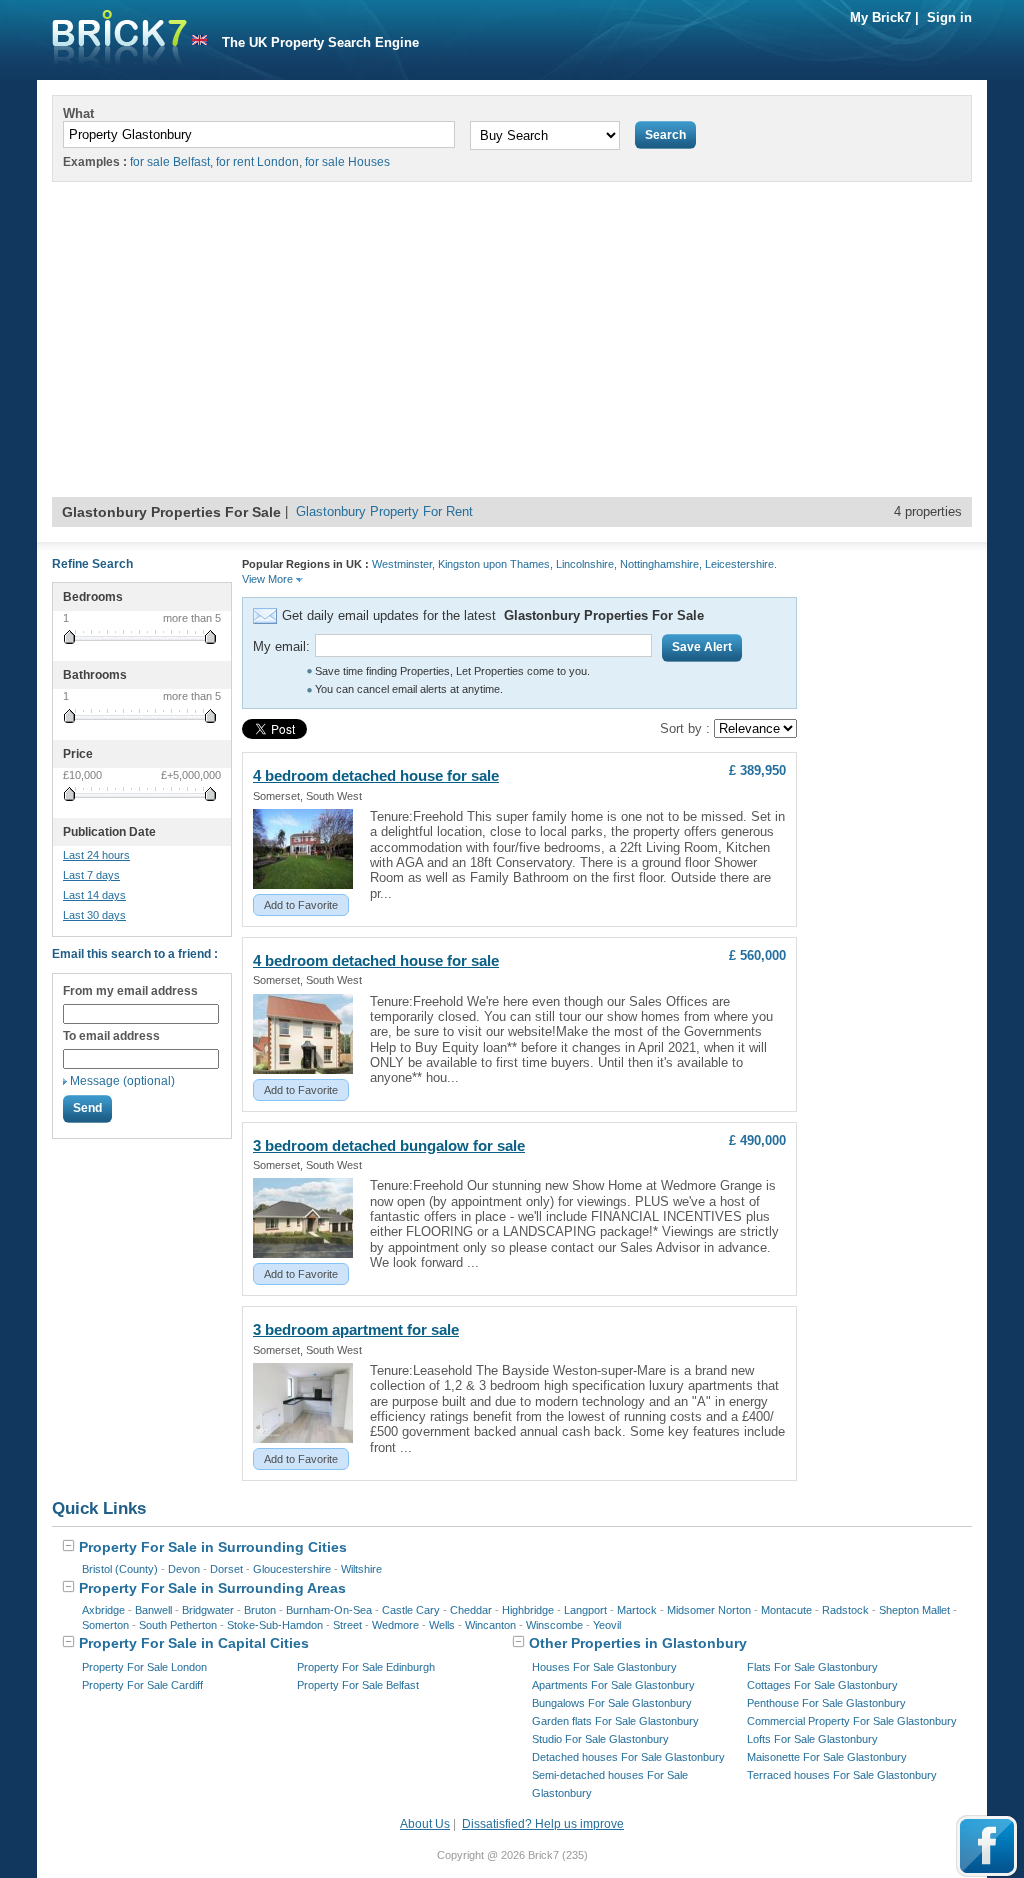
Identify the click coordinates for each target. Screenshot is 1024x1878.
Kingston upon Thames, (495, 564)
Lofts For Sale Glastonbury (812, 1739)
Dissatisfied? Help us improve (543, 1824)
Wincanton (490, 1625)
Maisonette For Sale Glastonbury (827, 1757)
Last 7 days (91, 875)
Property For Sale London (144, 1667)
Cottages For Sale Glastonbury (822, 1685)
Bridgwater (208, 1610)
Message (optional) (122, 1081)
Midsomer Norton (709, 1610)
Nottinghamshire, (661, 564)
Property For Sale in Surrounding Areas (210, 1588)
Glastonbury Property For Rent (384, 511)
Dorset (226, 1569)
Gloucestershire (292, 1569)
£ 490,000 (757, 1140)
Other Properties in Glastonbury (636, 1643)
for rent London (257, 162)
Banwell (153, 1610)
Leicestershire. (741, 564)
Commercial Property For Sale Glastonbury (852, 1721)
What (78, 113)
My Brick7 (880, 17)
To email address (111, 1036)
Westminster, (403, 564)
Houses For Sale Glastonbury (604, 1667)
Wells (442, 1625)
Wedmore (395, 1625)
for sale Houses (347, 162)
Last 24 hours (96, 855)
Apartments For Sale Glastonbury (613, 1685)
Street (347, 1625)
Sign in (949, 17)
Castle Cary (411, 1610)
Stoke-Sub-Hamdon (275, 1625)
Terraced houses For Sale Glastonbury (842, 1775)
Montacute (786, 1610)
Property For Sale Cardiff (142, 1685)
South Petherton (178, 1625)
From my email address (130, 991)
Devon (184, 1569)
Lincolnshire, (586, 564)
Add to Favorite (301, 905)
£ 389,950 (757, 770)
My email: (281, 646)
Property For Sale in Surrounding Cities (211, 1547)
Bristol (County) (120, 1569)
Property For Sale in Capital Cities (192, 1643)
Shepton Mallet (914, 1610)
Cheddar (471, 1610)
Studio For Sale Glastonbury (600, 1739)
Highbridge (528, 1610)
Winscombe (554, 1625)
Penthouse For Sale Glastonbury (826, 1703)
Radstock (845, 1610)
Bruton (260, 1610)
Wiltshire (361, 1569)
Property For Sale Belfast (358, 1685)
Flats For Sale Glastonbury (812, 1667)
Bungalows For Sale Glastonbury (612, 1703)
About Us (425, 1824)
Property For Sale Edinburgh (366, 1667)
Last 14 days (94, 895)
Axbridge (103, 1610)
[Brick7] (199, 40)
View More (269, 579)
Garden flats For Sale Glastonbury (615, 1721)
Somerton (105, 1625)
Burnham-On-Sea (329, 1610)
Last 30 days (94, 915)
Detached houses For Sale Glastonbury (628, 1757)
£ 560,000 (757, 955)
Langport (585, 1610)
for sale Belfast (170, 162)
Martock (637, 1610)
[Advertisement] (512, 347)
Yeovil (607, 1625)
